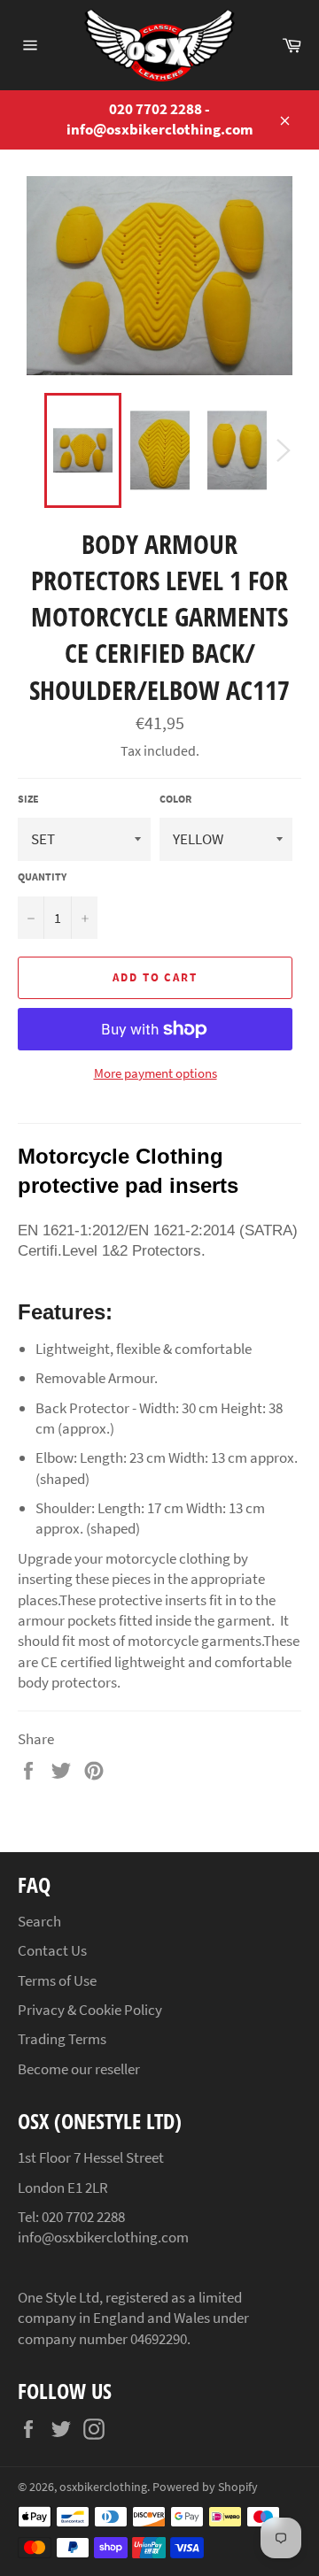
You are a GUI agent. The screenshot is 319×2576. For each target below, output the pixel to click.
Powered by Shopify (205, 2487)
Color (175, 799)
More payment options (156, 1073)
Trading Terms (62, 2039)
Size (28, 799)
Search (39, 1921)
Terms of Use (57, 1980)
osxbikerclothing (103, 2487)
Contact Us (52, 1950)
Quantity (42, 877)
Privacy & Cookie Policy (90, 2010)
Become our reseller (79, 2069)
